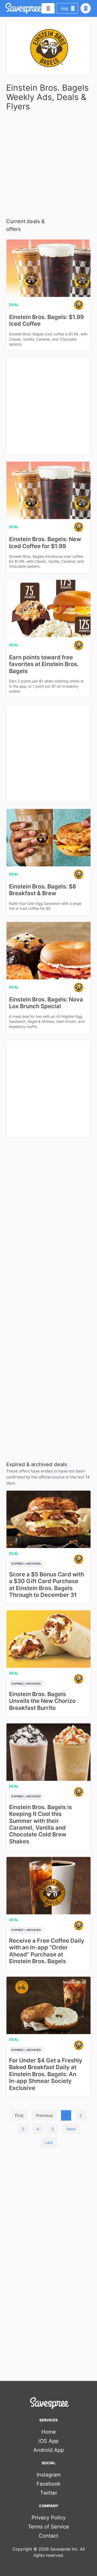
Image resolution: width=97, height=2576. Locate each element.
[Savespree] (6, 8)
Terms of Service (48, 2527)
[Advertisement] (48, 2203)
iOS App (48, 2441)
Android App (49, 2450)
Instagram (49, 2475)
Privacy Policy (49, 2518)
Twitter (49, 2493)
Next (71, 2129)
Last (49, 2142)
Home (49, 2432)
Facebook (48, 2484)
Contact (48, 2536)
